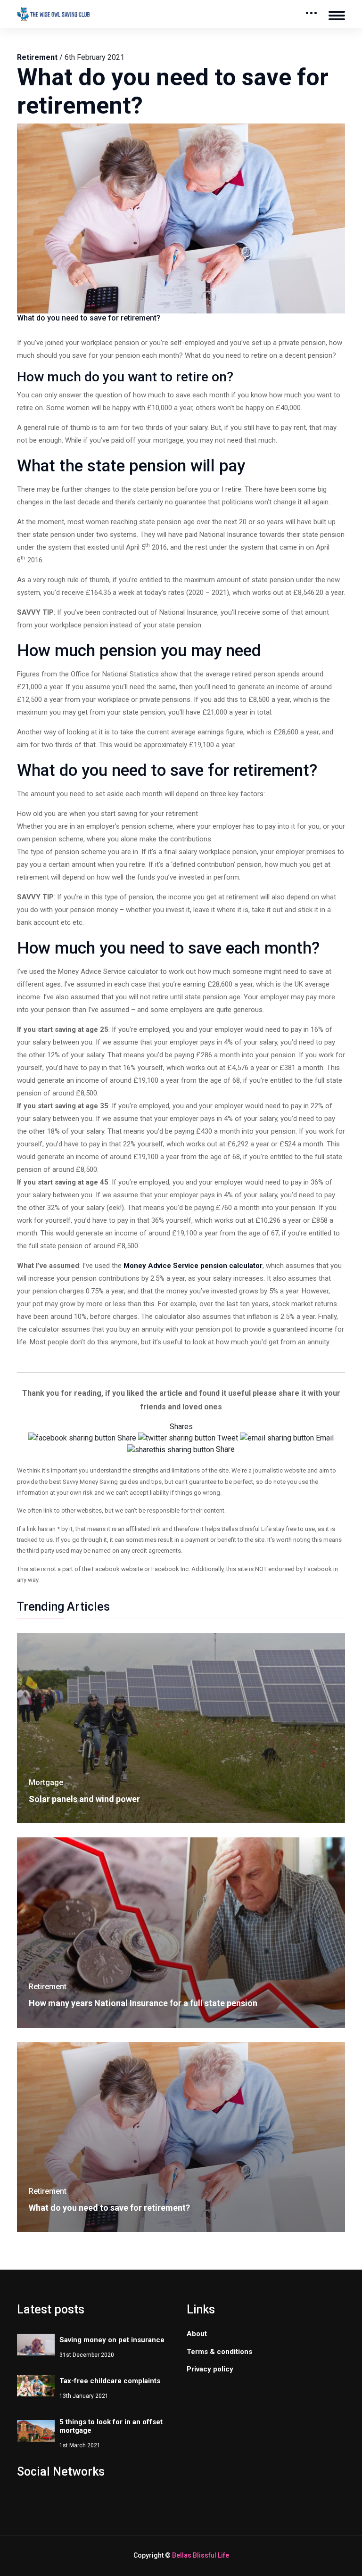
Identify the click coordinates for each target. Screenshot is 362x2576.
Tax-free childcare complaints (110, 2381)
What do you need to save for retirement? (109, 2208)
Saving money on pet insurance (112, 2340)
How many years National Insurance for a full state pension (143, 2003)
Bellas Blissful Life (201, 2555)
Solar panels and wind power (84, 1799)
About (197, 2334)
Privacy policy (210, 2369)
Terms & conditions (219, 2352)
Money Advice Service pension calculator (193, 1266)
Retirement (37, 57)
